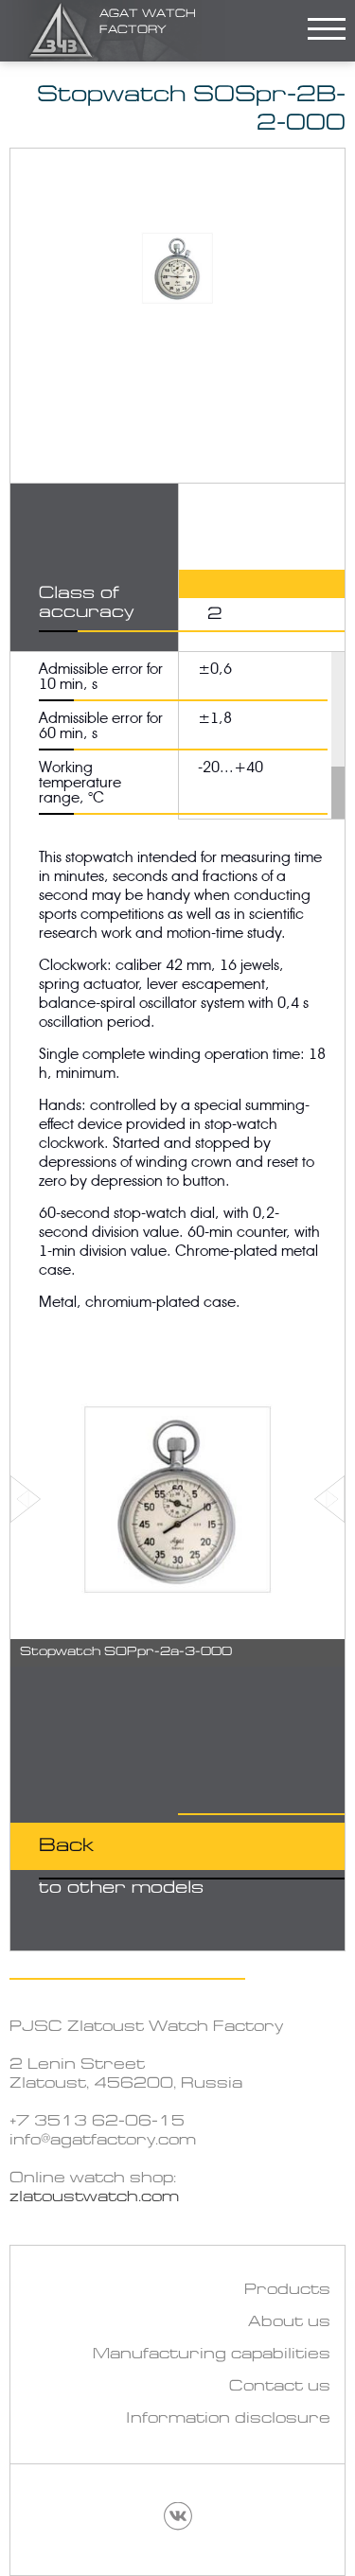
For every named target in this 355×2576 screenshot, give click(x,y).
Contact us (280, 2387)
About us (289, 2322)
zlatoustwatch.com (94, 2197)
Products (287, 2290)
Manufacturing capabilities (212, 2355)
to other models (121, 1867)
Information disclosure (228, 2419)
